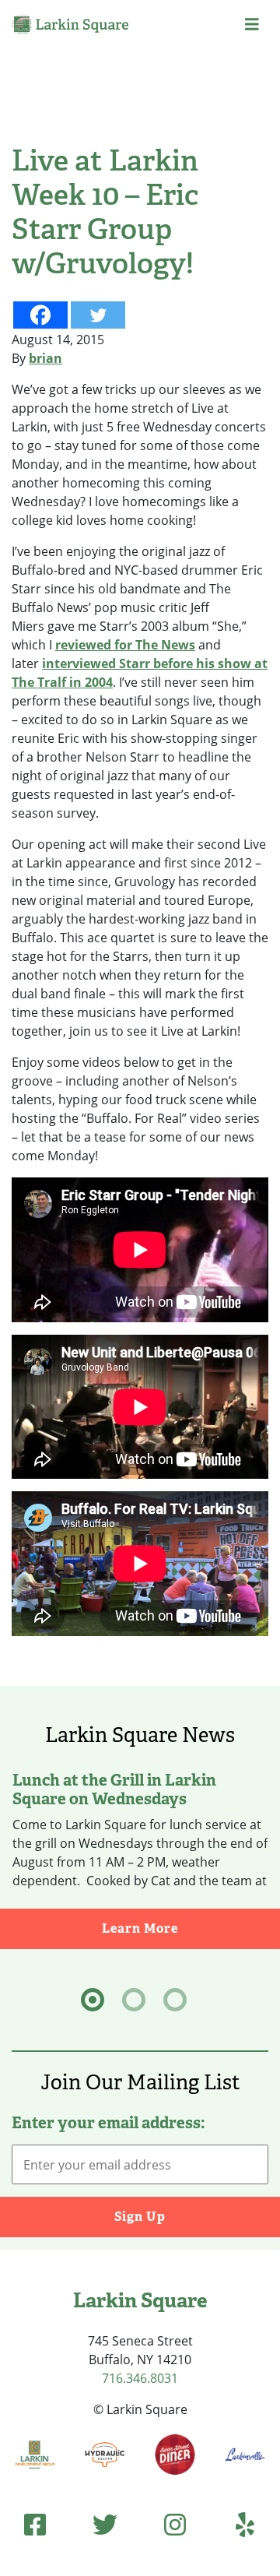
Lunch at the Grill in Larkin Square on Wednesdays (114, 1789)
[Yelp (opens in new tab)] (245, 2524)
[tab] (93, 2000)
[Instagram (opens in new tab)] (175, 2524)
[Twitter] (98, 315)
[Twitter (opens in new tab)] (105, 2524)
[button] (252, 24)
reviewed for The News (125, 645)
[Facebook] (40, 315)
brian (45, 358)
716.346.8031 (140, 2378)
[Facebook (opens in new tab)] (35, 2524)
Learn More (191, 1928)
